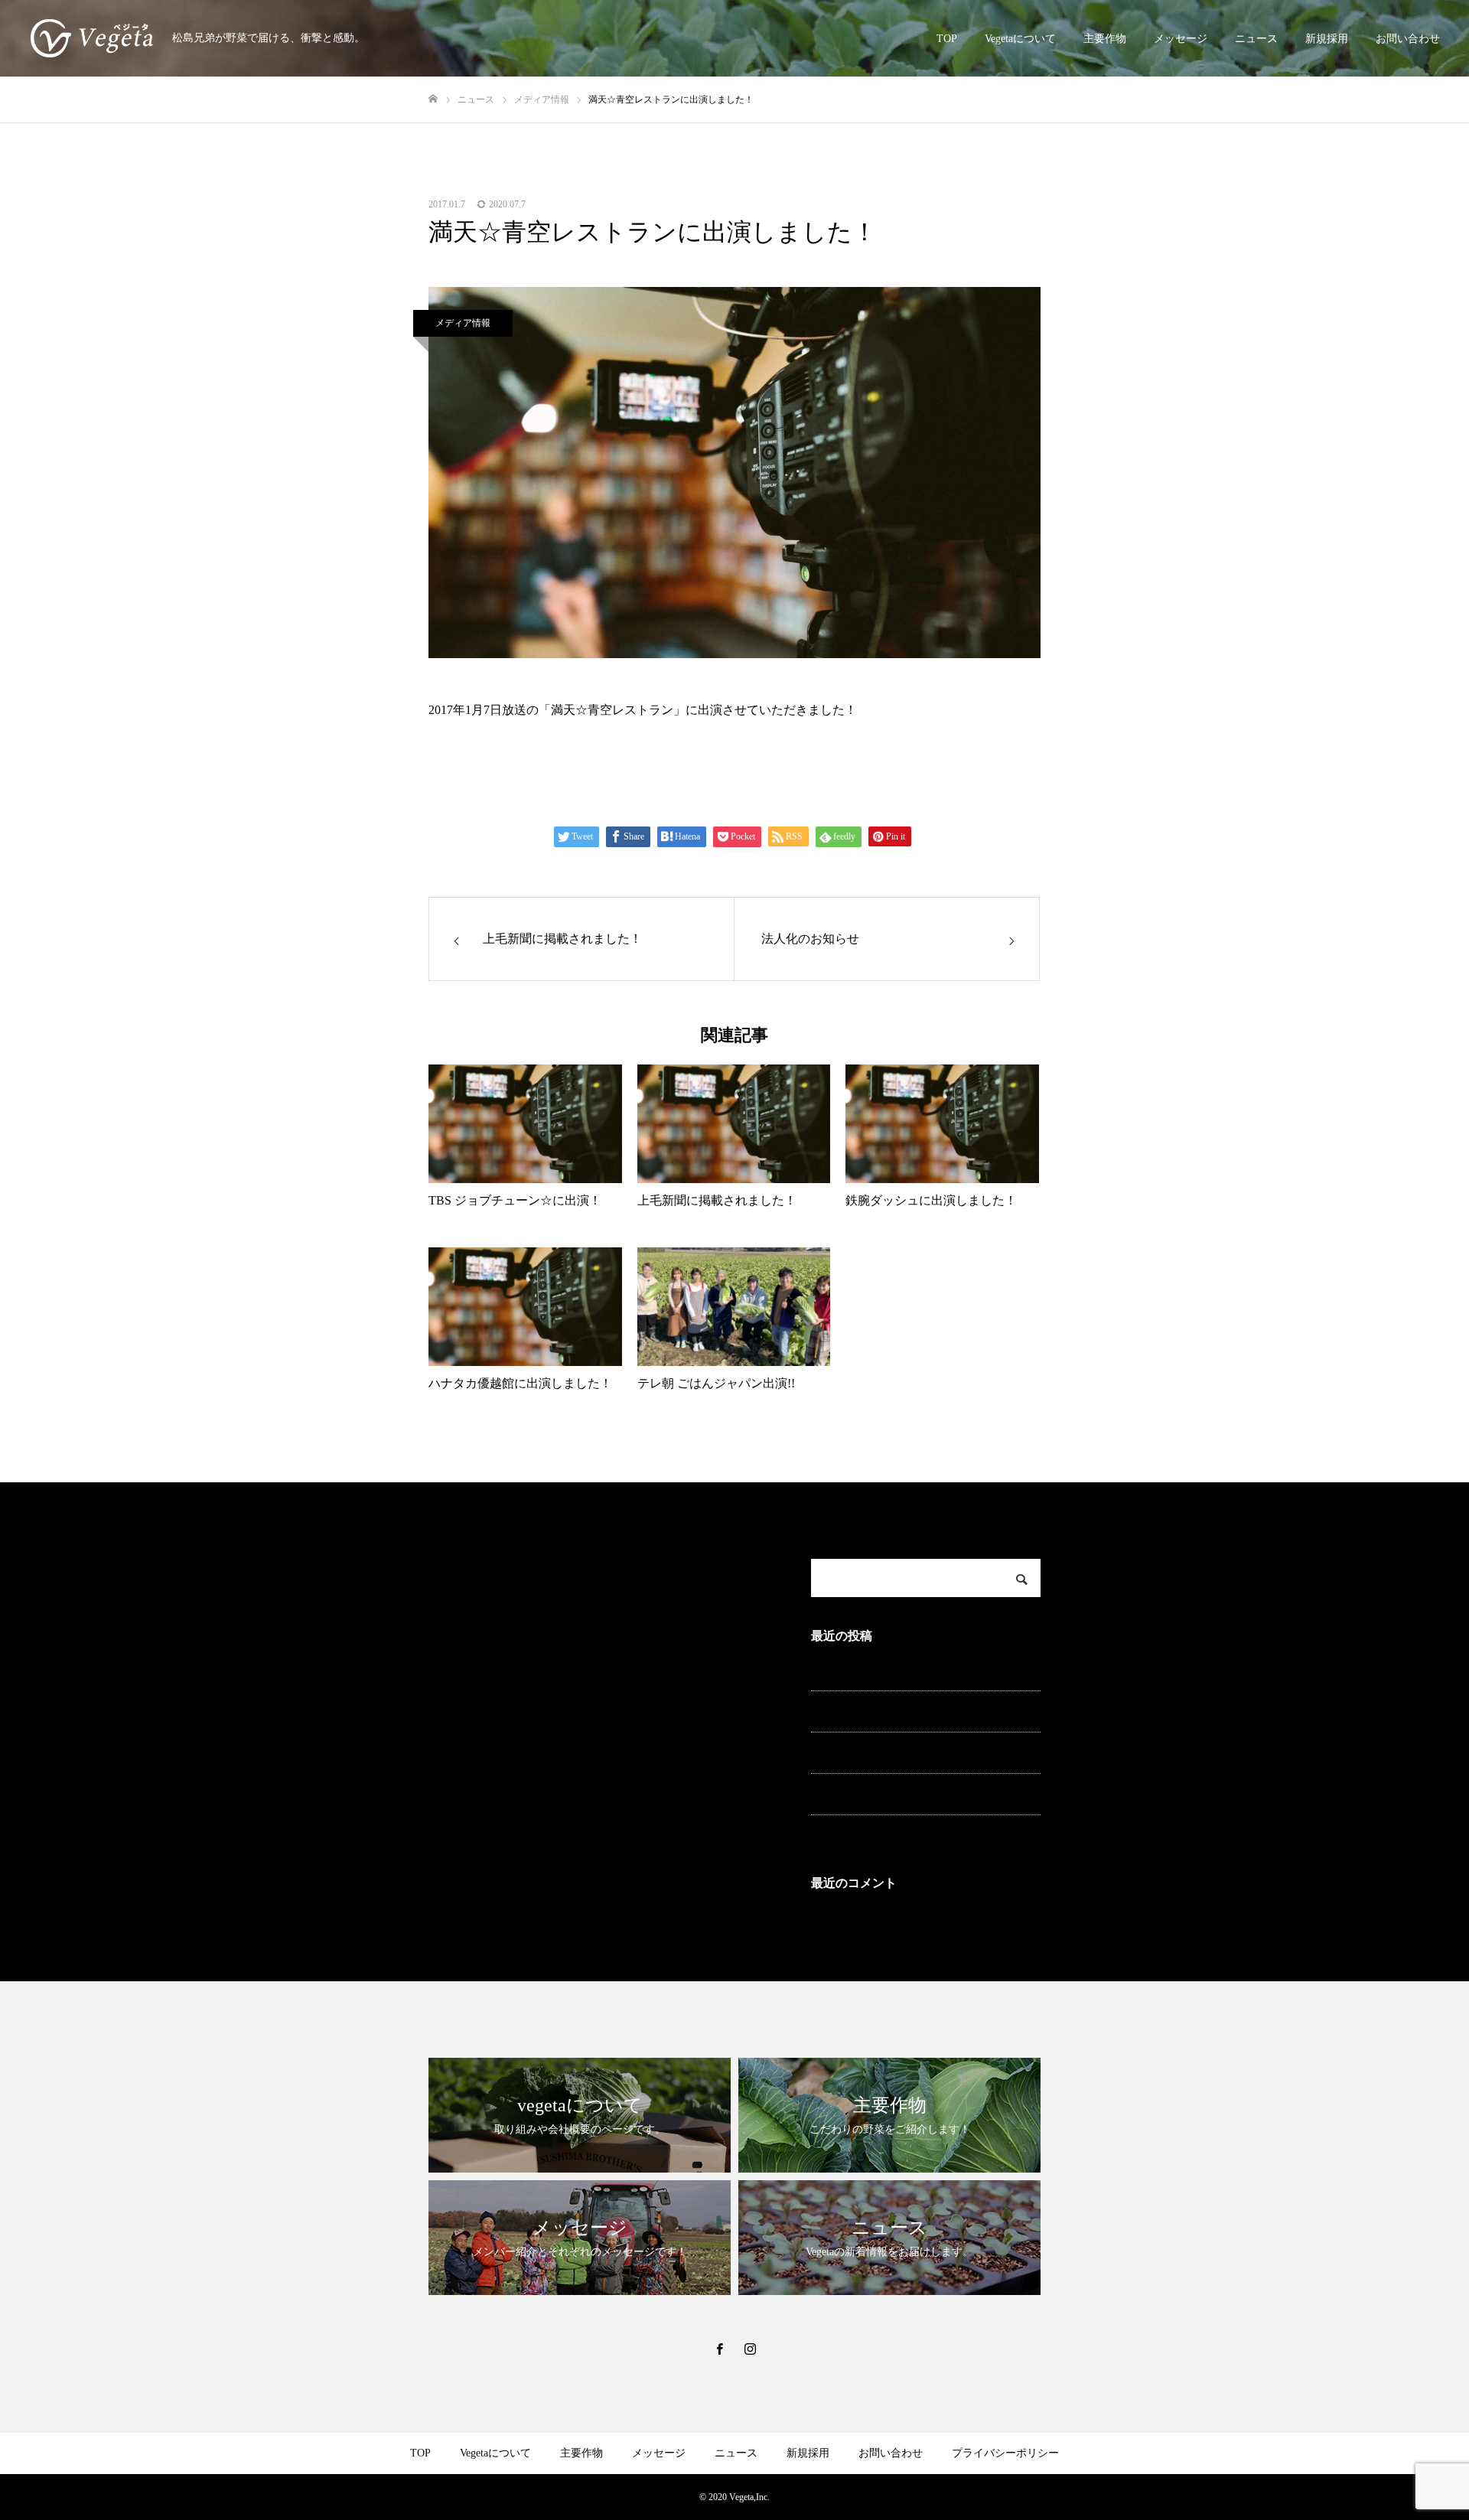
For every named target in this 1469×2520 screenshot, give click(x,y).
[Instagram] (750, 2349)
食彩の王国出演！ (854, 1668)
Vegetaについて (1020, 39)
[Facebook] (719, 2349)
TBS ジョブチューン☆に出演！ (887, 1833)
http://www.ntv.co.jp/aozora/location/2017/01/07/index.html (572, 765)
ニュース (1256, 39)
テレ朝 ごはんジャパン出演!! (881, 1709)
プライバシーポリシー (1005, 2453)
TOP (947, 39)
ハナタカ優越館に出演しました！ (891, 1792)
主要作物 (1105, 39)
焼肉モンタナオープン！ (870, 1751)
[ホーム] (433, 99)
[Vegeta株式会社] (92, 38)
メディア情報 (463, 323)
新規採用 (1327, 39)
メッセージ (1181, 39)
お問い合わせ (1408, 39)
